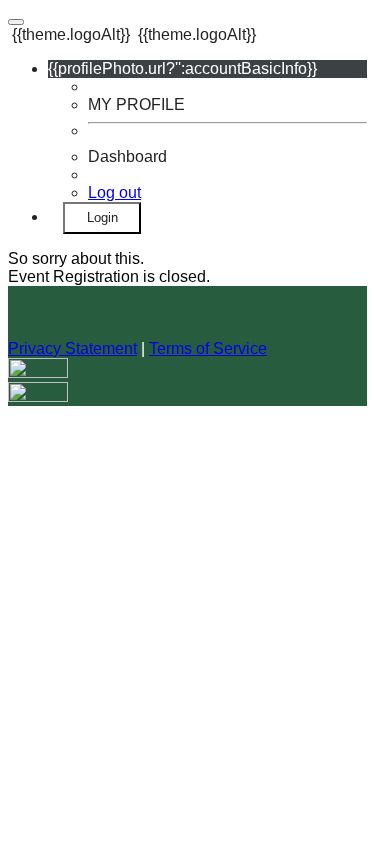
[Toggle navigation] (16, 22)
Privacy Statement (72, 348)
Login (102, 217)
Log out (114, 192)
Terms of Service (208, 348)
